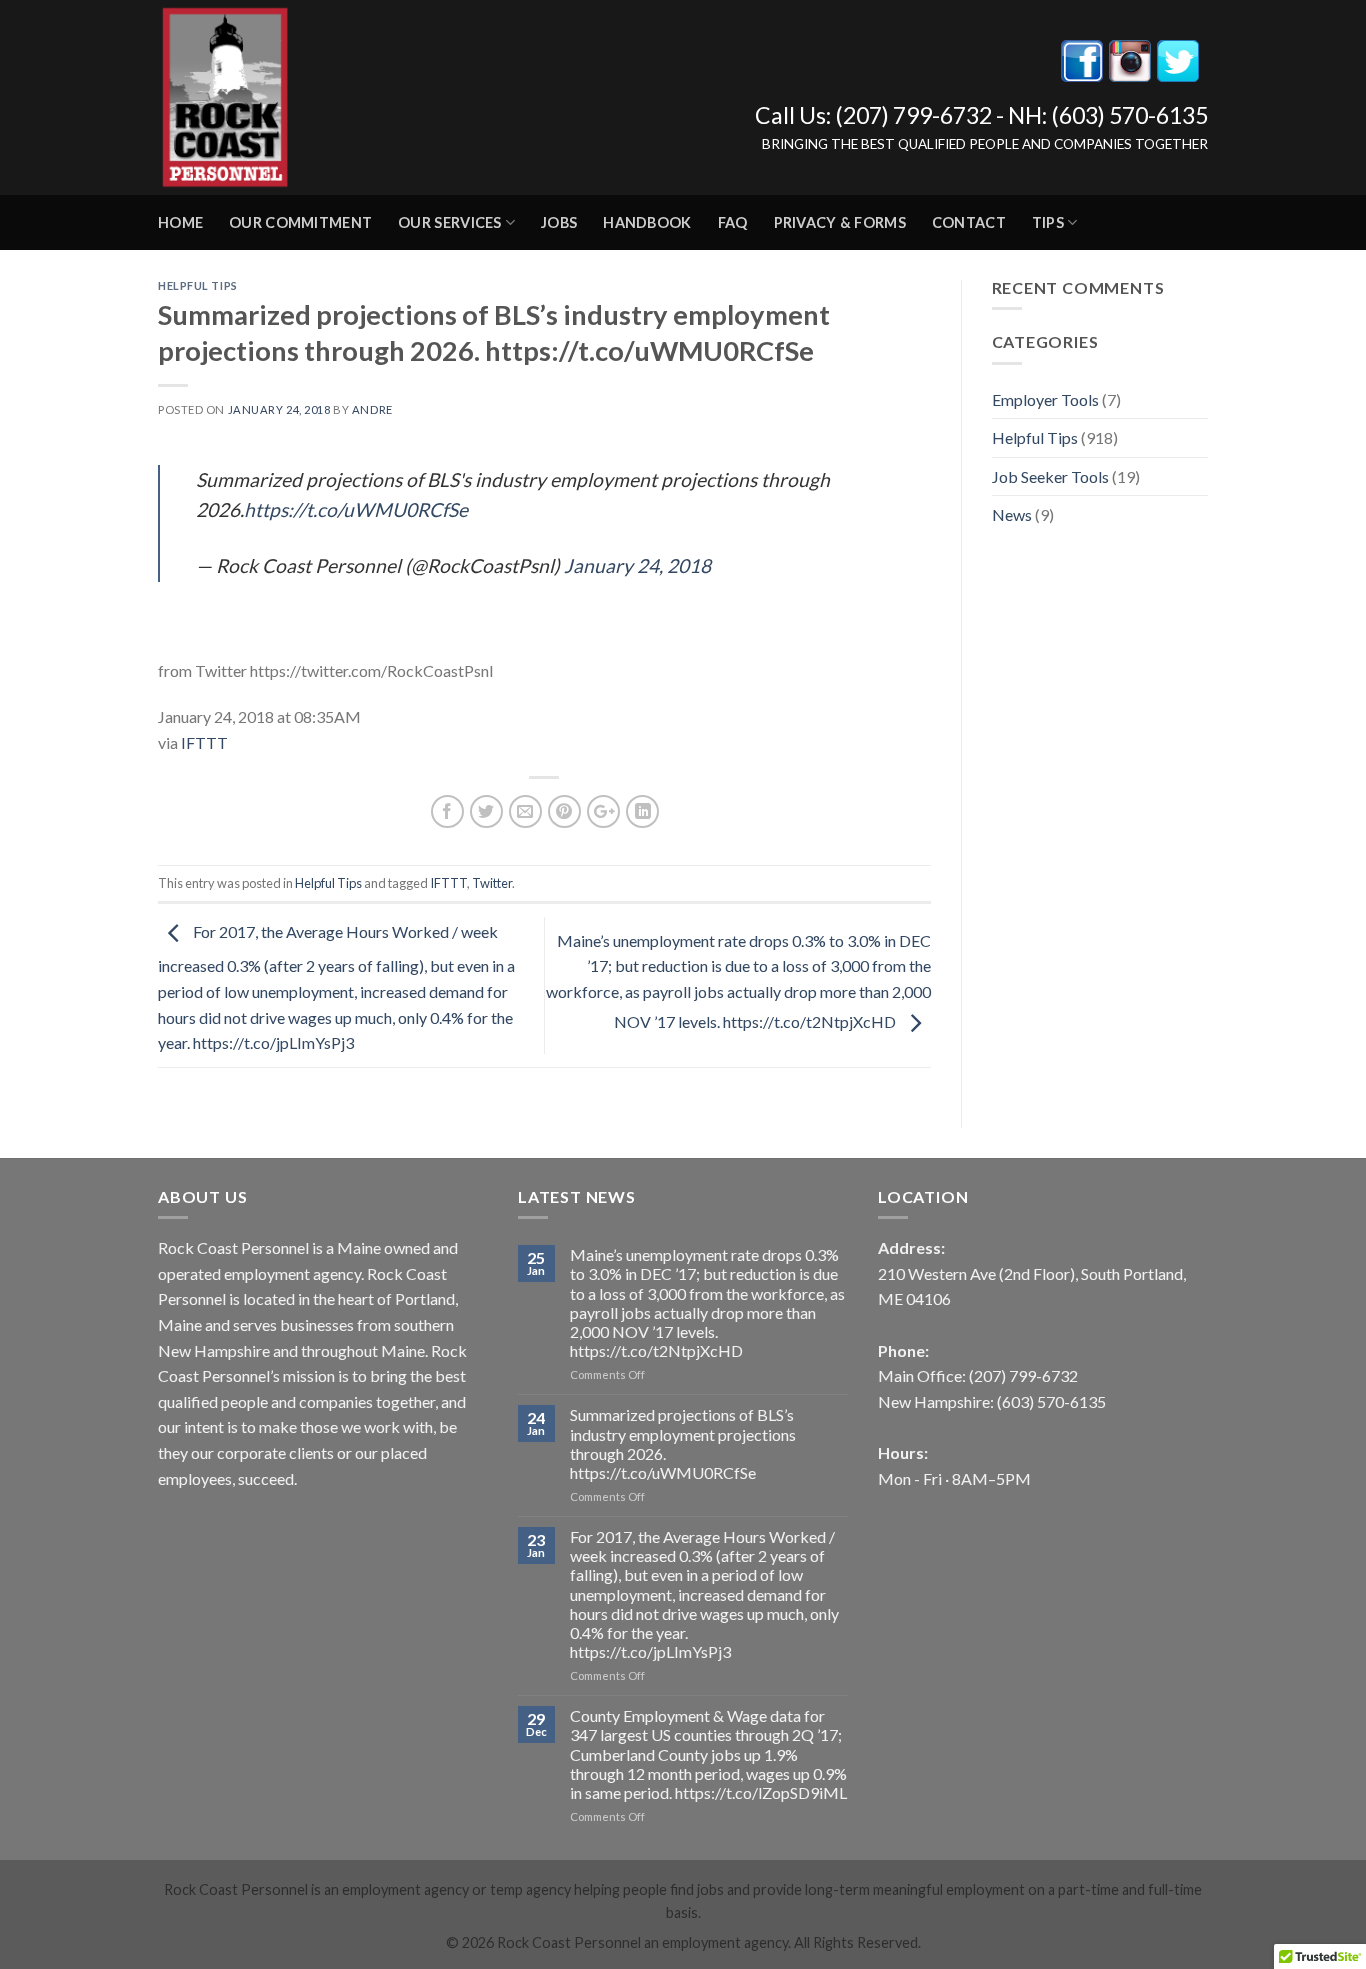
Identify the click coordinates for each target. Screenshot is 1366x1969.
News (1012, 514)
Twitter (492, 883)
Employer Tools (1045, 399)
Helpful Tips (198, 285)
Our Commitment (300, 222)
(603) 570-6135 (1129, 115)
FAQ (733, 222)
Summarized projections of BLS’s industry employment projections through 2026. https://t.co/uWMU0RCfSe (683, 1443)
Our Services (449, 222)
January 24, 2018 (637, 565)
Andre (372, 409)
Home (180, 222)
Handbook (647, 222)
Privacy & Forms (840, 222)
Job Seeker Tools (1050, 476)
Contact (969, 222)
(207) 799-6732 (913, 115)
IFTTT (204, 742)
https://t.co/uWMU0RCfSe (356, 509)
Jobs (559, 222)
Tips (1048, 222)
